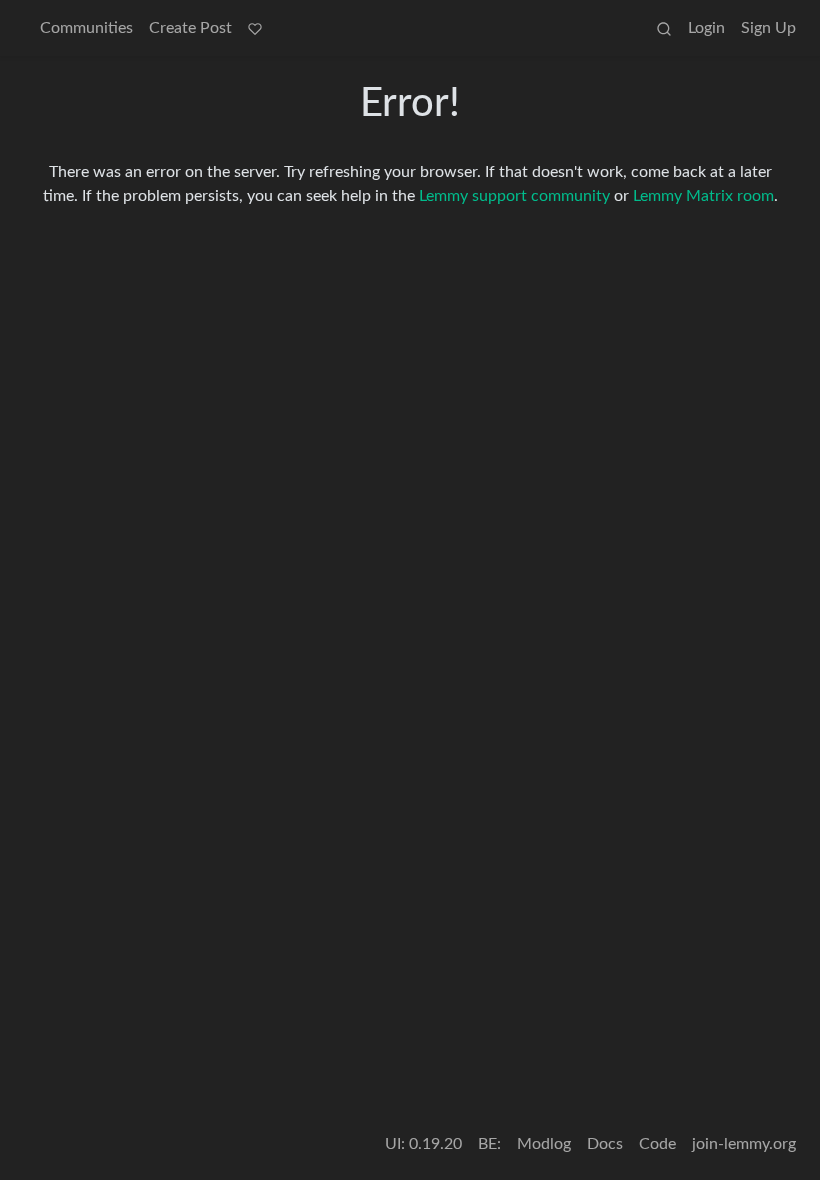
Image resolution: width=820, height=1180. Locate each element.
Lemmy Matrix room (703, 196)
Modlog (544, 1144)
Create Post (190, 28)
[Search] (664, 28)
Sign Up (768, 28)
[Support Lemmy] (255, 28)
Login (706, 28)
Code (657, 1144)
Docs (605, 1144)
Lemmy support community (514, 196)
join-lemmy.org (744, 1144)
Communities (86, 28)
